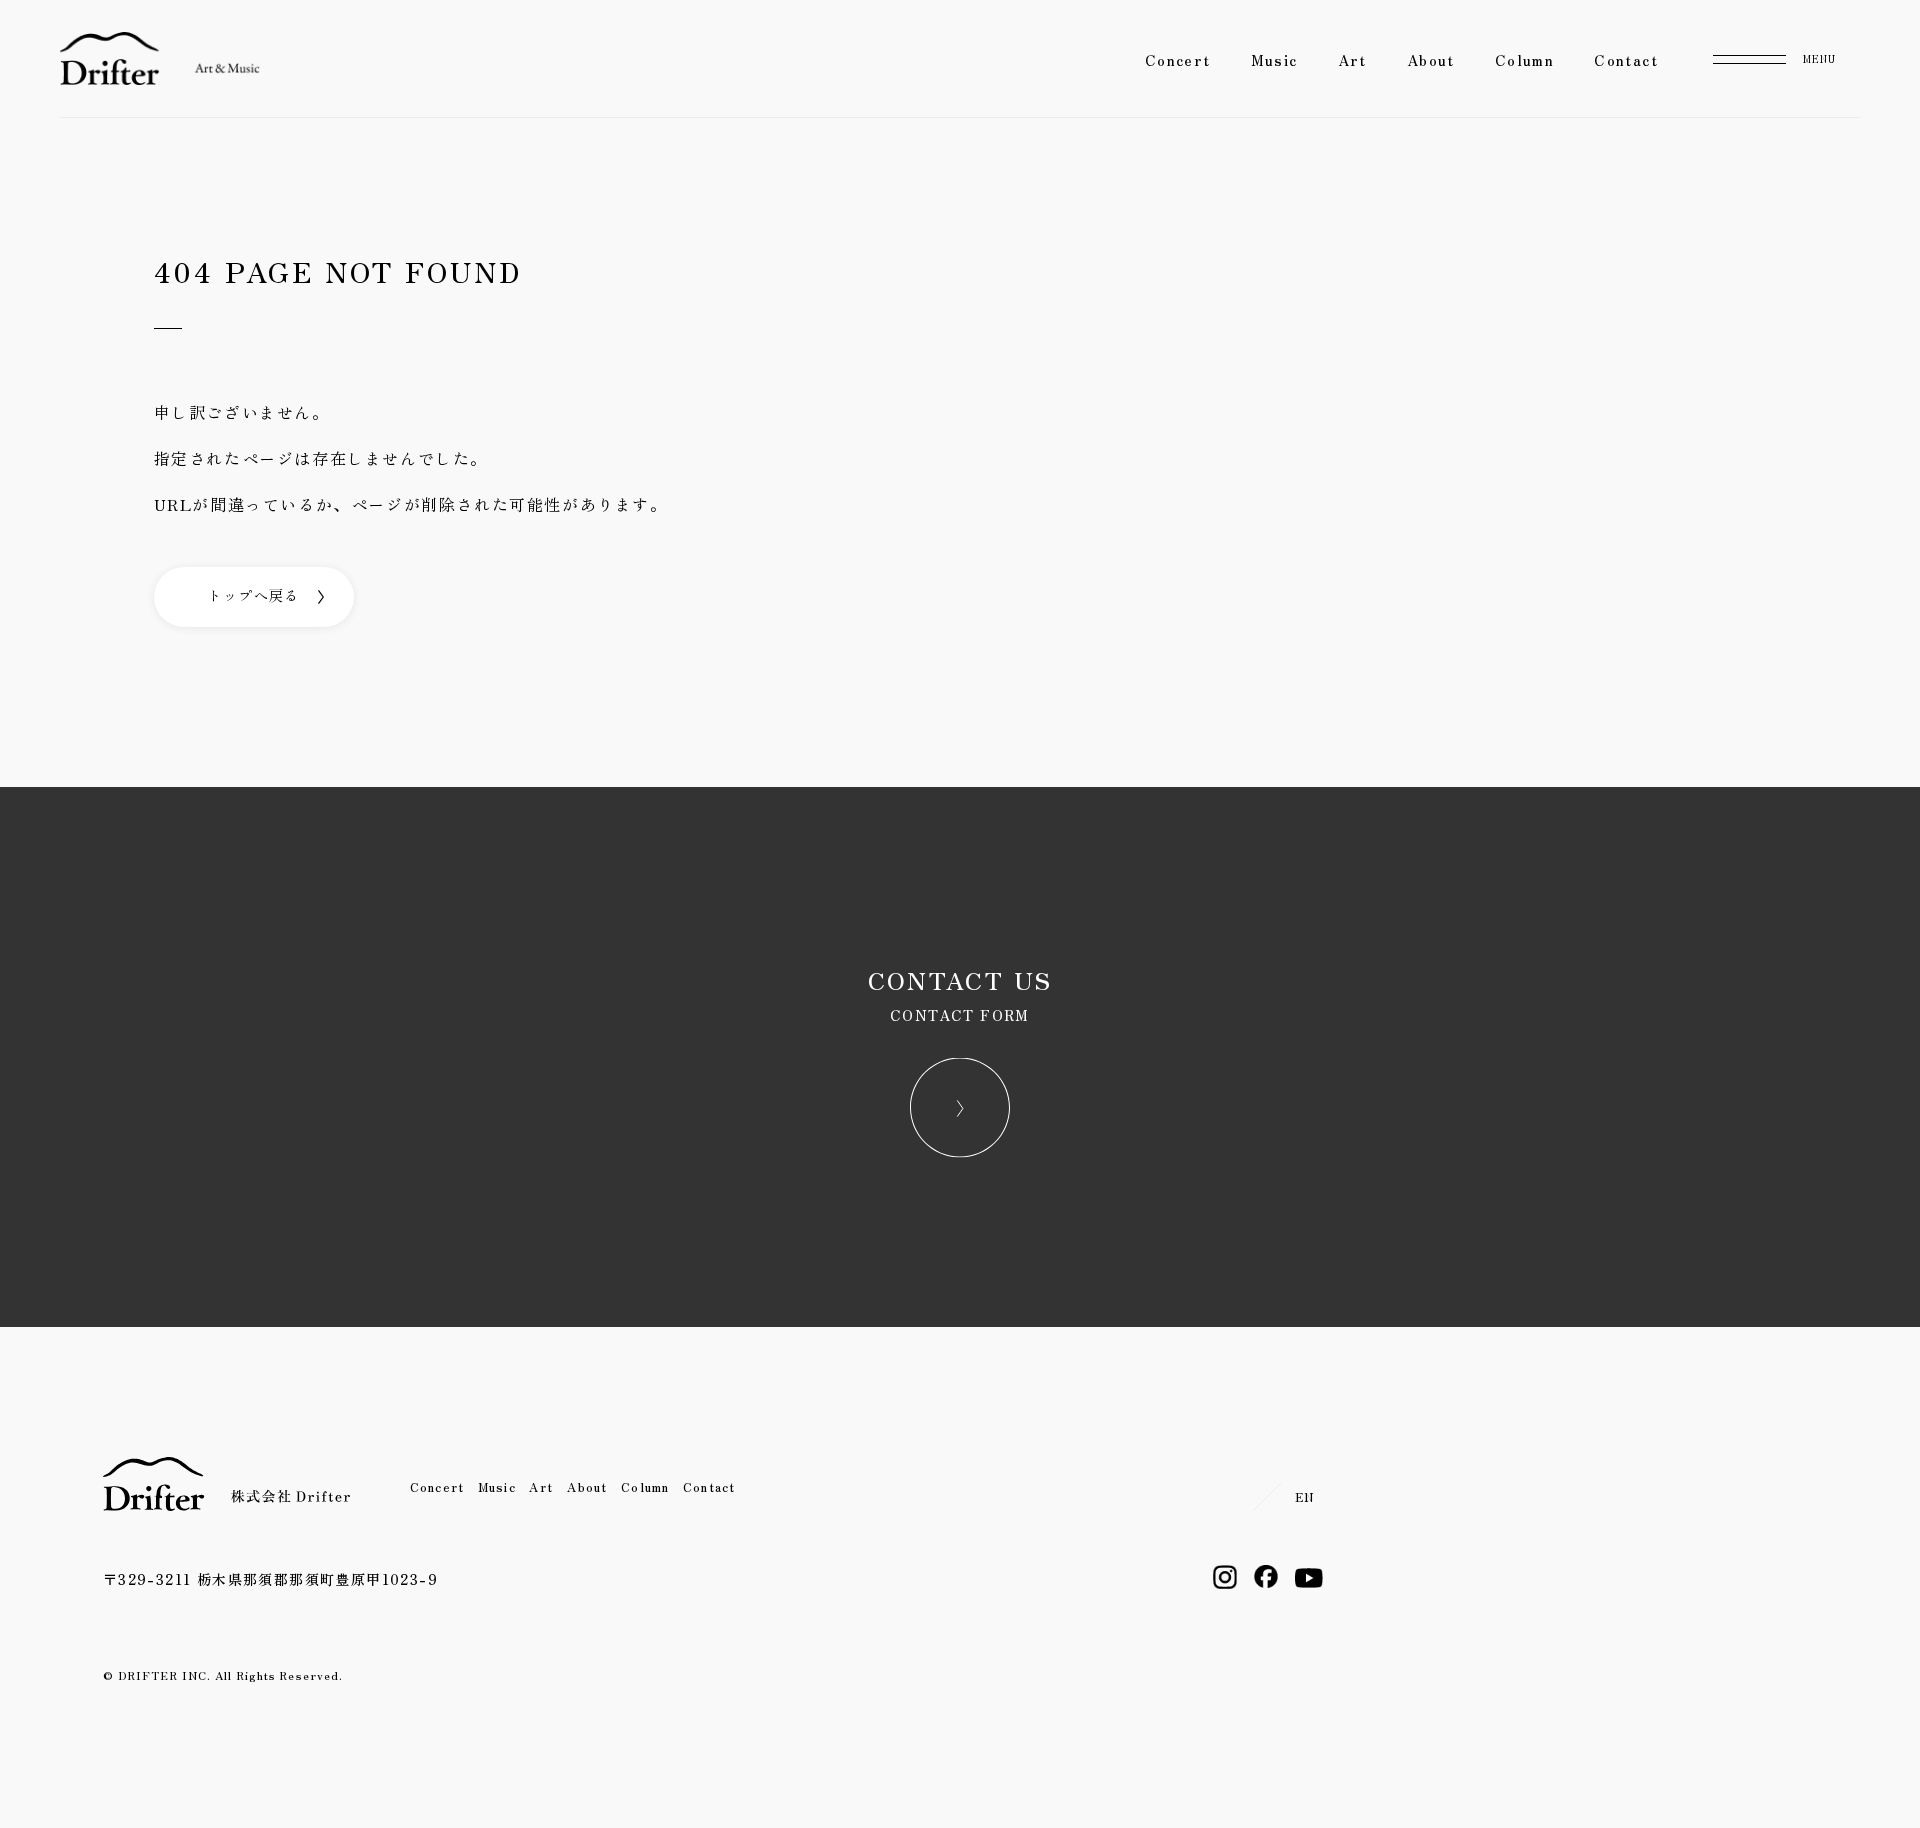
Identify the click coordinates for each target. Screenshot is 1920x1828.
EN (1305, 1496)
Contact (1626, 60)
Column (1524, 60)
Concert (1178, 60)
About (1431, 60)
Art (1352, 60)
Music (1274, 60)
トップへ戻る (253, 595)
